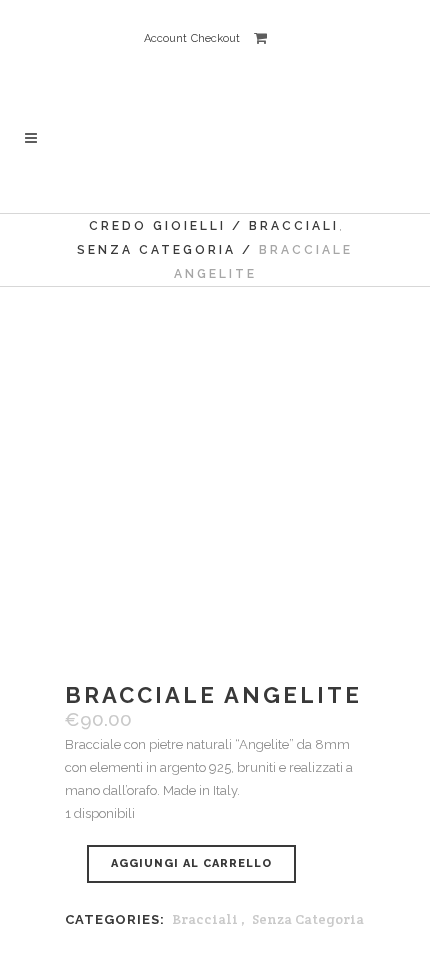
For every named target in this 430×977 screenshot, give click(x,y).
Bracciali (205, 919)
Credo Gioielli (157, 226)
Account (165, 38)
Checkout (215, 38)
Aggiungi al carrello (191, 863)
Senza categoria (156, 250)
